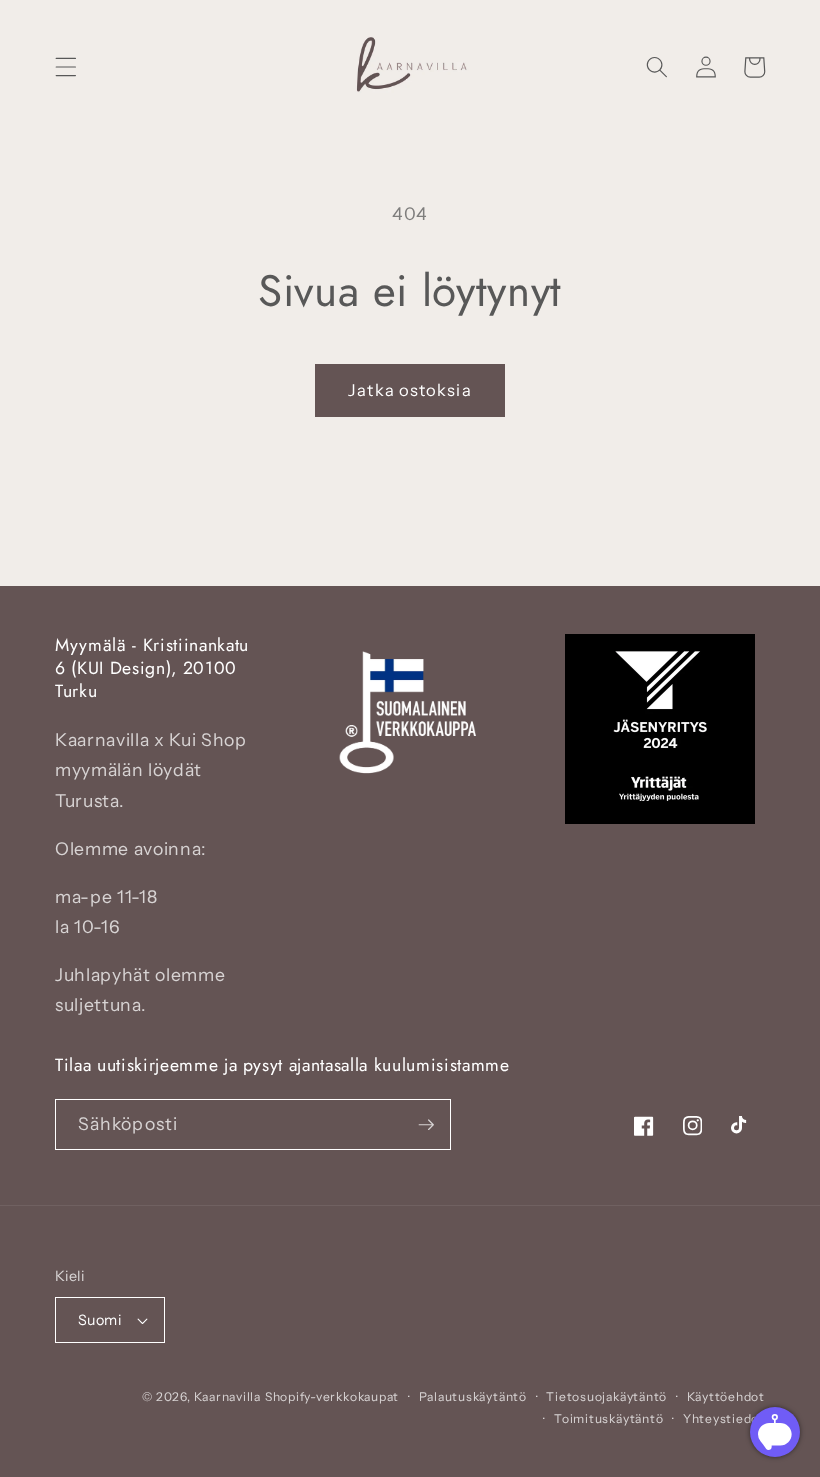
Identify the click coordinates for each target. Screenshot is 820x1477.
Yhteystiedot (724, 1418)
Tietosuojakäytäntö (606, 1396)
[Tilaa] (426, 1125)
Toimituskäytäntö (608, 1418)
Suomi (99, 1320)
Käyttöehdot (726, 1396)
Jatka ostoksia (409, 390)
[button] (66, 67)
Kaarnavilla (227, 1396)
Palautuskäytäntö (473, 1396)
